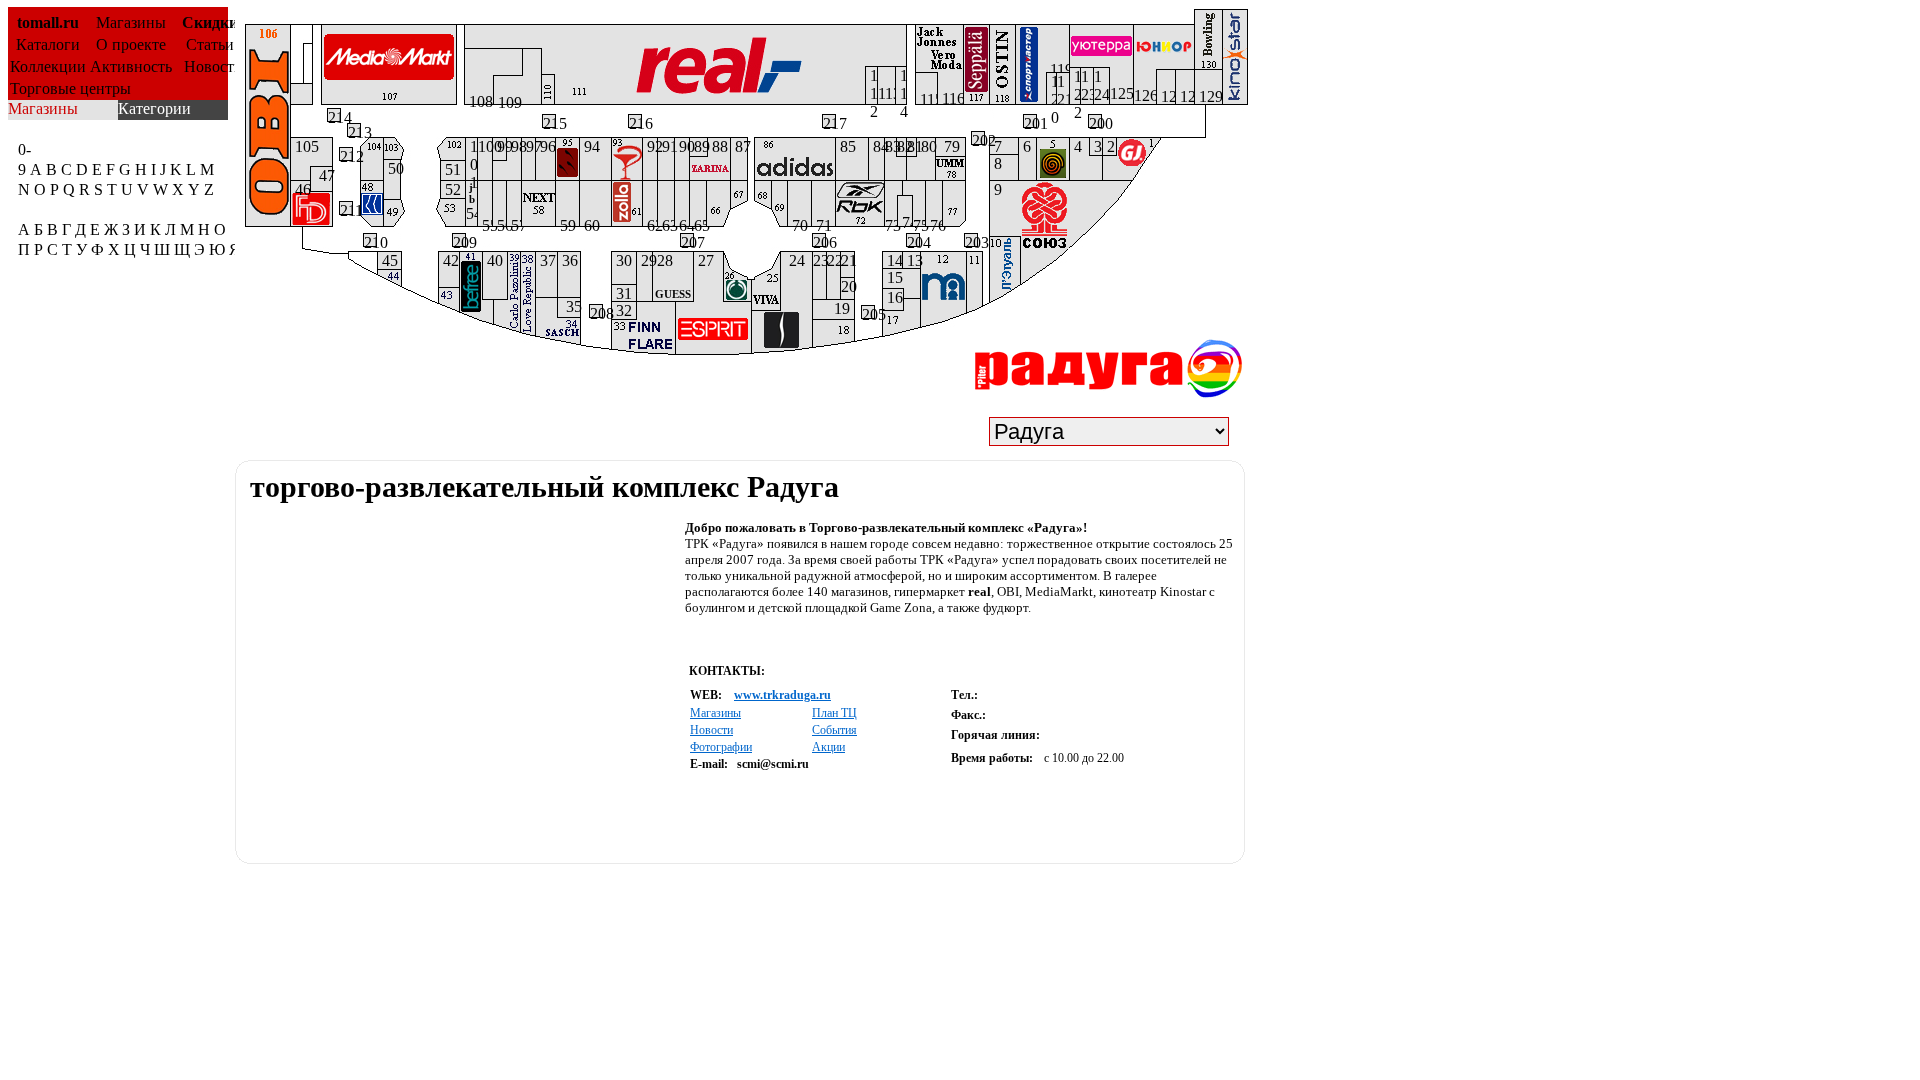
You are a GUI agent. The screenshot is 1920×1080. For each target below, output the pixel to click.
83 (890, 146)
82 (901, 146)
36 (568, 260)
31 (622, 293)
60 (590, 221)
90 (682, 146)
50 (392, 168)
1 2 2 (1075, 86)
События (834, 730)
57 (514, 221)
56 (499, 221)
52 (451, 189)
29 (644, 260)
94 (590, 146)
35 (569, 306)
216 (635, 121)
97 (528, 146)
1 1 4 (901, 85)
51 (451, 169)
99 (499, 146)
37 (546, 260)
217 (829, 121)
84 (876, 146)
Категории (154, 108)
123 (1087, 85)
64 (682, 221)
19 (844, 308)
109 (508, 99)
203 (971, 240)
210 (370, 240)
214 (334, 115)
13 (911, 260)
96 (545, 146)
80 (926, 146)
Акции (828, 747)
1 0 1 (471, 159)
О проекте (131, 44)
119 (1057, 66)
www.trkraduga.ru (782, 695)
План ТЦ (834, 713)
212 (346, 154)
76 (934, 221)
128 (1185, 96)
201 (1030, 121)
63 (666, 221)
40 (493, 260)
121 (1063, 88)
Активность (131, 66)
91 (666, 146)
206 (819, 240)
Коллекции (48, 66)
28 (672, 276)
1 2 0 (1051, 88)
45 (388, 260)
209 (459, 240)
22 (833, 260)
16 (893, 297)
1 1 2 (871, 85)
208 (596, 311)
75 (919, 221)
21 (847, 260)
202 (978, 138)
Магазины (131, 22)
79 (948, 146)
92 (650, 146)
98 (514, 146)
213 (354, 130)
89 (698, 146)
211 (346, 208)
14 (892, 260)
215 (549, 121)
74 (905, 220)
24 (793, 260)
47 (321, 175)
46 (300, 186)
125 (1121, 93)
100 (485, 146)
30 (622, 260)
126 (1145, 95)
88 (718, 146)
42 (449, 260)
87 (739, 146)
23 (819, 260)
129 (1208, 96)
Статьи (210, 44)
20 (847, 286)
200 (1095, 121)
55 (485, 221)
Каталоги (48, 44)
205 (868, 312)
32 (622, 310)
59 (566, 221)
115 (926, 97)
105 (305, 146)
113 (886, 93)
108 (479, 98)
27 (704, 260)
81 (911, 146)
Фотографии (721, 747)
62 (650, 221)
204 (913, 240)
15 (893, 277)
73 (891, 221)
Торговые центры (70, 88)
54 (471, 201)
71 (822, 221)
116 (950, 97)
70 (798, 221)
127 (1166, 96)
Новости (209, 66)
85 (846, 146)
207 (687, 240)
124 (1101, 85)
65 (698, 221)
